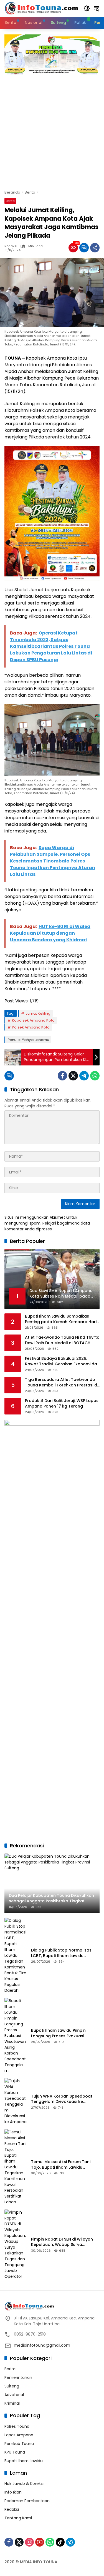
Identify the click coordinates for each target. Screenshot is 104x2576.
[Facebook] (62, 1076)
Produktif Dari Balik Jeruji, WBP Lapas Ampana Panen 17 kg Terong (62, 1404)
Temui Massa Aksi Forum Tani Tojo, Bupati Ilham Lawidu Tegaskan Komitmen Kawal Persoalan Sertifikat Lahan (61, 2165)
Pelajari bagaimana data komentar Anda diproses (47, 1226)
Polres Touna (17, 2426)
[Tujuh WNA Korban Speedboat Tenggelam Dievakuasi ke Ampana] (16, 2101)
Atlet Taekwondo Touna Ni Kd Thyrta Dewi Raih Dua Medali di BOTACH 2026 (62, 1340)
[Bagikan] (95, 248)
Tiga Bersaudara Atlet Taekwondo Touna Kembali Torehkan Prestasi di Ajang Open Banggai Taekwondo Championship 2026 (61, 1382)
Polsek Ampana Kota (31, 1027)
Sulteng (12, 2386)
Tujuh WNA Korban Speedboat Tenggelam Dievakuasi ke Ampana (62, 2099)
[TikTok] (60, 2542)
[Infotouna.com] (41, 8)
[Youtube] (40, 2542)
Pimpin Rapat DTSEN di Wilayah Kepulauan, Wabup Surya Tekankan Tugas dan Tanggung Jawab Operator (64, 2242)
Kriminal (12, 2403)
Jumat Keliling (38, 1013)
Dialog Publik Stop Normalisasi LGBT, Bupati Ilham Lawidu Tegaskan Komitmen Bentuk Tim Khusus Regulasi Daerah (64, 1953)
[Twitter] (73, 1076)
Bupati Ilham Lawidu (24, 2461)
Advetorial (14, 2395)
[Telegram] (84, 1076)
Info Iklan (13, 2492)
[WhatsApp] (95, 1076)
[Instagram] (29, 2542)
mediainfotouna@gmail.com (42, 2345)
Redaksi (11, 246)
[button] (87, 8)
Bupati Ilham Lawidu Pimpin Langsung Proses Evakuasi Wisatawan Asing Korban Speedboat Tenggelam (58, 2033)
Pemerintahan (18, 2377)
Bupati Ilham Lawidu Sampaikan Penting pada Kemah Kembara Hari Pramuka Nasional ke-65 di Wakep (61, 1319)
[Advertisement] (52, 129)
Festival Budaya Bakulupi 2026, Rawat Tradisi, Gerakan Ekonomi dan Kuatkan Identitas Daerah (62, 1361)
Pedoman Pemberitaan (27, 2501)
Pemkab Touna (19, 2444)
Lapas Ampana (19, 2435)
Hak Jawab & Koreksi (24, 2484)
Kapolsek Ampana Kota (33, 1020)
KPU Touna (15, 2452)
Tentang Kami (18, 2518)
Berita (10, 201)
